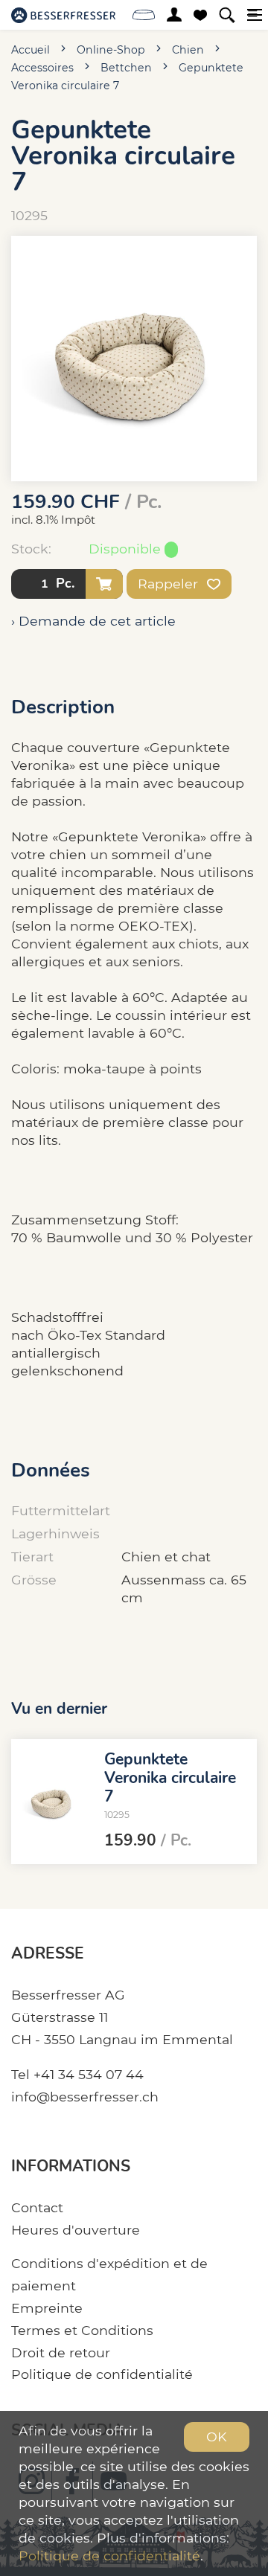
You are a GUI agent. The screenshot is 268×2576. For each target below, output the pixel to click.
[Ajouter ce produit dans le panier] (104, 584)
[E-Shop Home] (63, 15)
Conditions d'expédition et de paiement (109, 2274)
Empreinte (47, 2308)
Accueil (31, 50)
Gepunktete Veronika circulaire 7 (170, 1778)
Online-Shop (111, 50)
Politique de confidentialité (102, 2374)
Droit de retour (61, 2352)
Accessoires (42, 68)
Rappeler (170, 584)
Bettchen (126, 68)
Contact (37, 2207)
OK (217, 2437)
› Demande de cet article (93, 621)
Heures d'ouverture (76, 2230)
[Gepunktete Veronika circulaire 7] (52, 1802)
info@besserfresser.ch (85, 2097)
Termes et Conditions (82, 2330)
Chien (188, 50)
